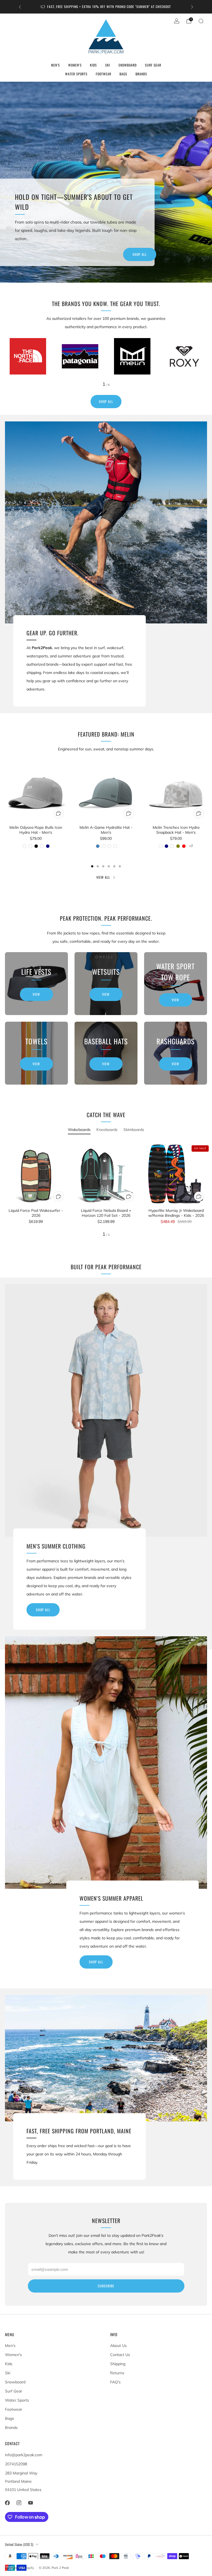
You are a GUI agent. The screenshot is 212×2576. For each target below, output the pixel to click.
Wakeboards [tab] (79, 1130)
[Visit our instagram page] (19, 2503)
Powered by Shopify (19, 2568)
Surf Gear (153, 65)
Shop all (140, 254)
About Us (118, 2346)
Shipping (118, 2364)
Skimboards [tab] (134, 1130)
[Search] (201, 21)
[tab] (92, 866)
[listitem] (106, 7)
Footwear (104, 74)
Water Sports (76, 74)
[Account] (177, 21)
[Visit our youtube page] (30, 2503)
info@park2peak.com (24, 2455)
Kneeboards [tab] (107, 1130)
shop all (43, 1610)
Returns (117, 2373)
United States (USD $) (19, 2544)
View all (103, 877)
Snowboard (128, 65)
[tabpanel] (106, 1190)
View (36, 994)
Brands (141, 74)
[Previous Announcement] (20, 7)
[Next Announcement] (192, 7)
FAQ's (115, 2382)
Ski (108, 65)
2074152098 (16, 2464)
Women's (75, 65)
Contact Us (120, 2355)
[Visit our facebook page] (7, 2503)
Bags (123, 74)
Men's (55, 65)
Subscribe (106, 2286)
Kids (93, 65)
